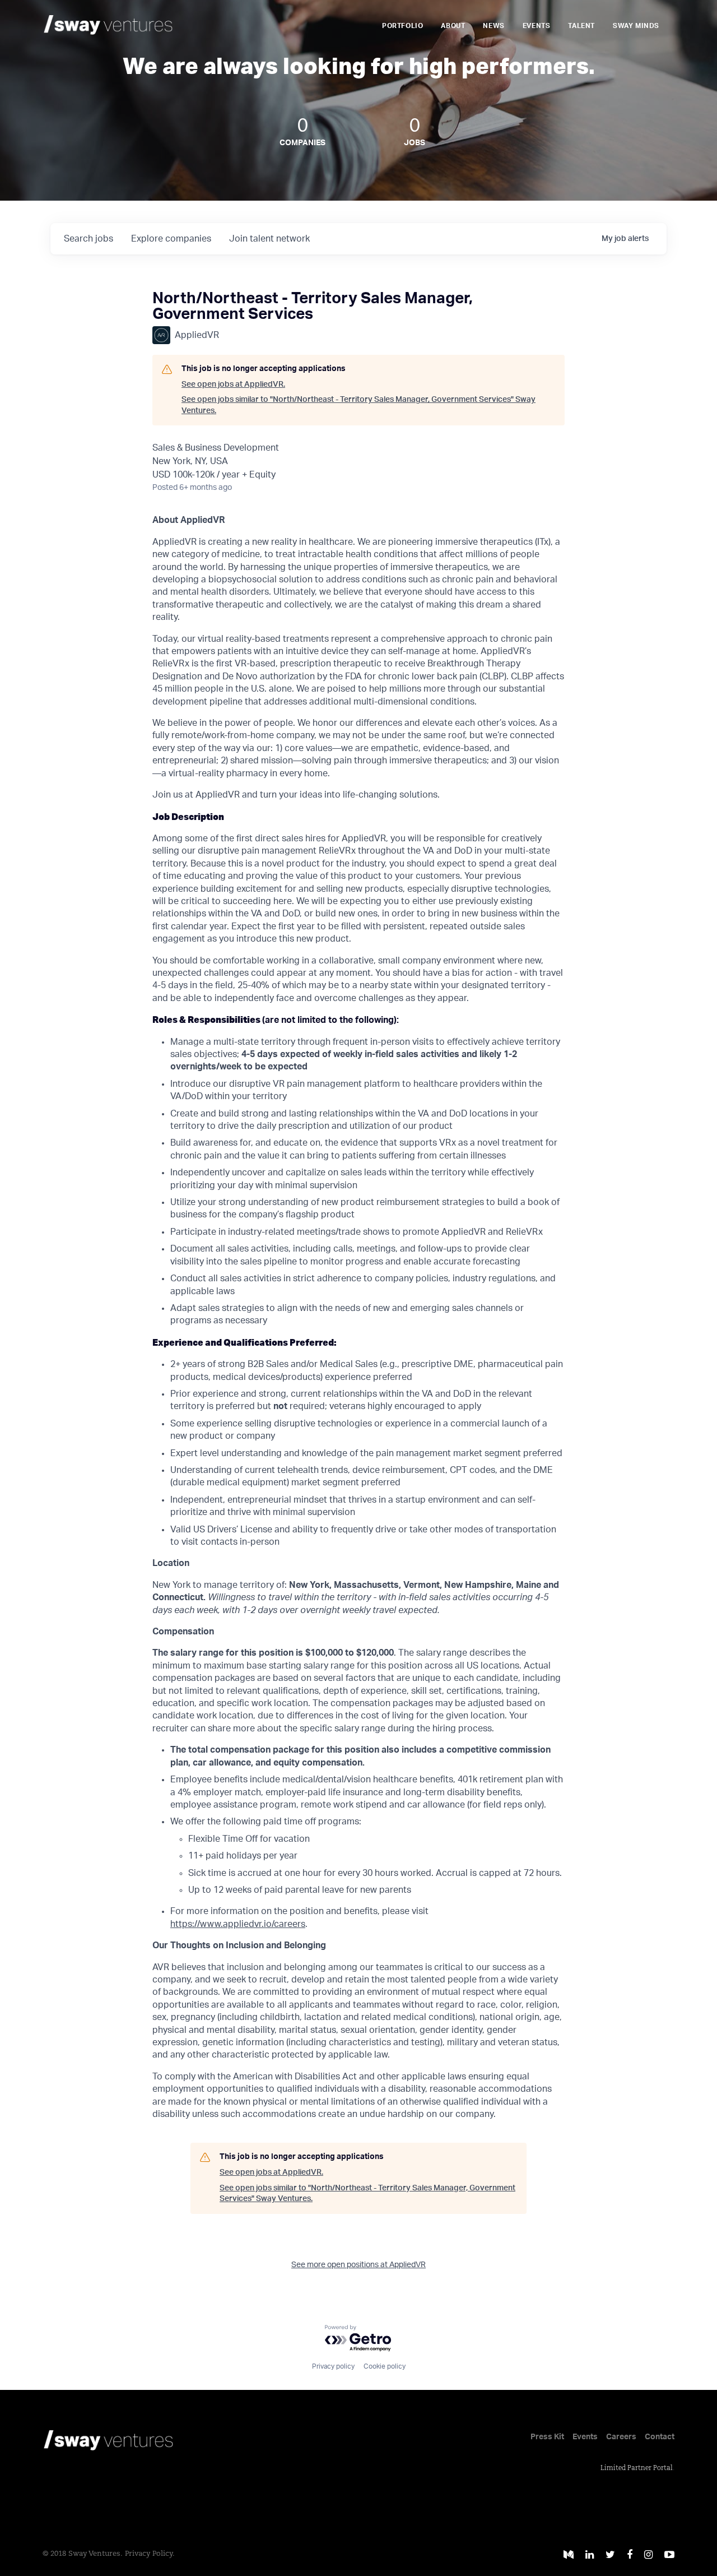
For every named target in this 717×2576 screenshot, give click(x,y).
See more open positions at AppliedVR (358, 2265)
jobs (89, 239)
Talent (581, 26)
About (453, 26)
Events (537, 26)
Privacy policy (333, 2366)
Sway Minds (636, 26)
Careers (621, 2437)
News (493, 26)
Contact (660, 2437)
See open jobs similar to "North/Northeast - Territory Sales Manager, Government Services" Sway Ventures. (358, 405)
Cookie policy (385, 2366)
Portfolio (402, 26)
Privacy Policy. (150, 2554)
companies (171, 239)
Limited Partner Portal (637, 2468)
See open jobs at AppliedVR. (233, 384)
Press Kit (547, 2437)
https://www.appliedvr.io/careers (238, 1924)
